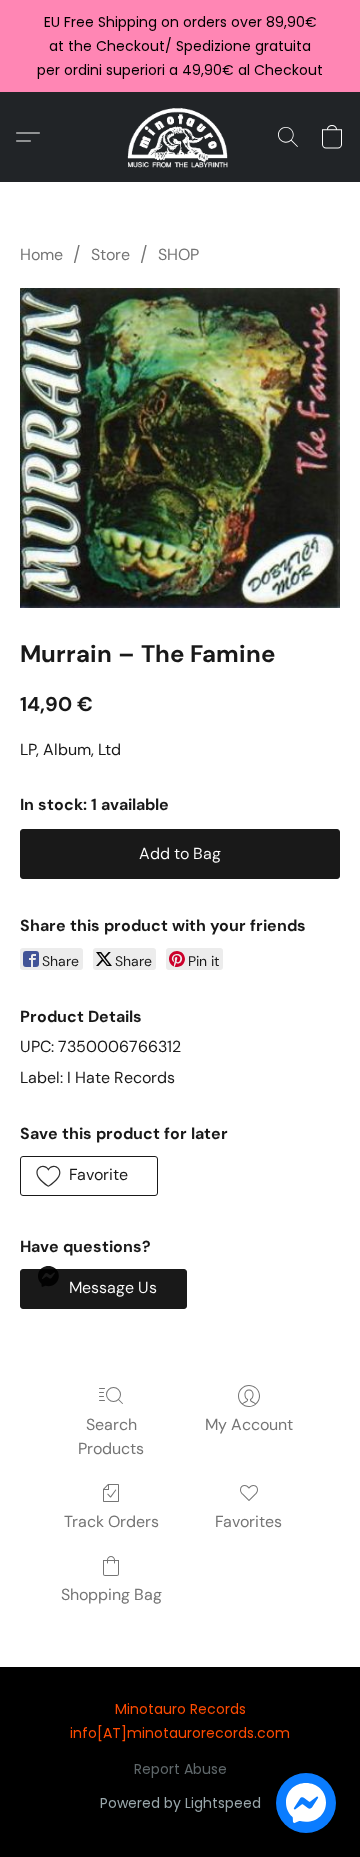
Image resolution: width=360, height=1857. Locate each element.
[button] (180, 137)
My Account (249, 1424)
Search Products (111, 1436)
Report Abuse (180, 1769)
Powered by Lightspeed (180, 1803)
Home (41, 254)
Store (110, 254)
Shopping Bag (111, 1594)
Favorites (248, 1521)
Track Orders (111, 1521)
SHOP (178, 254)
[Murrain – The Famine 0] (180, 448)
